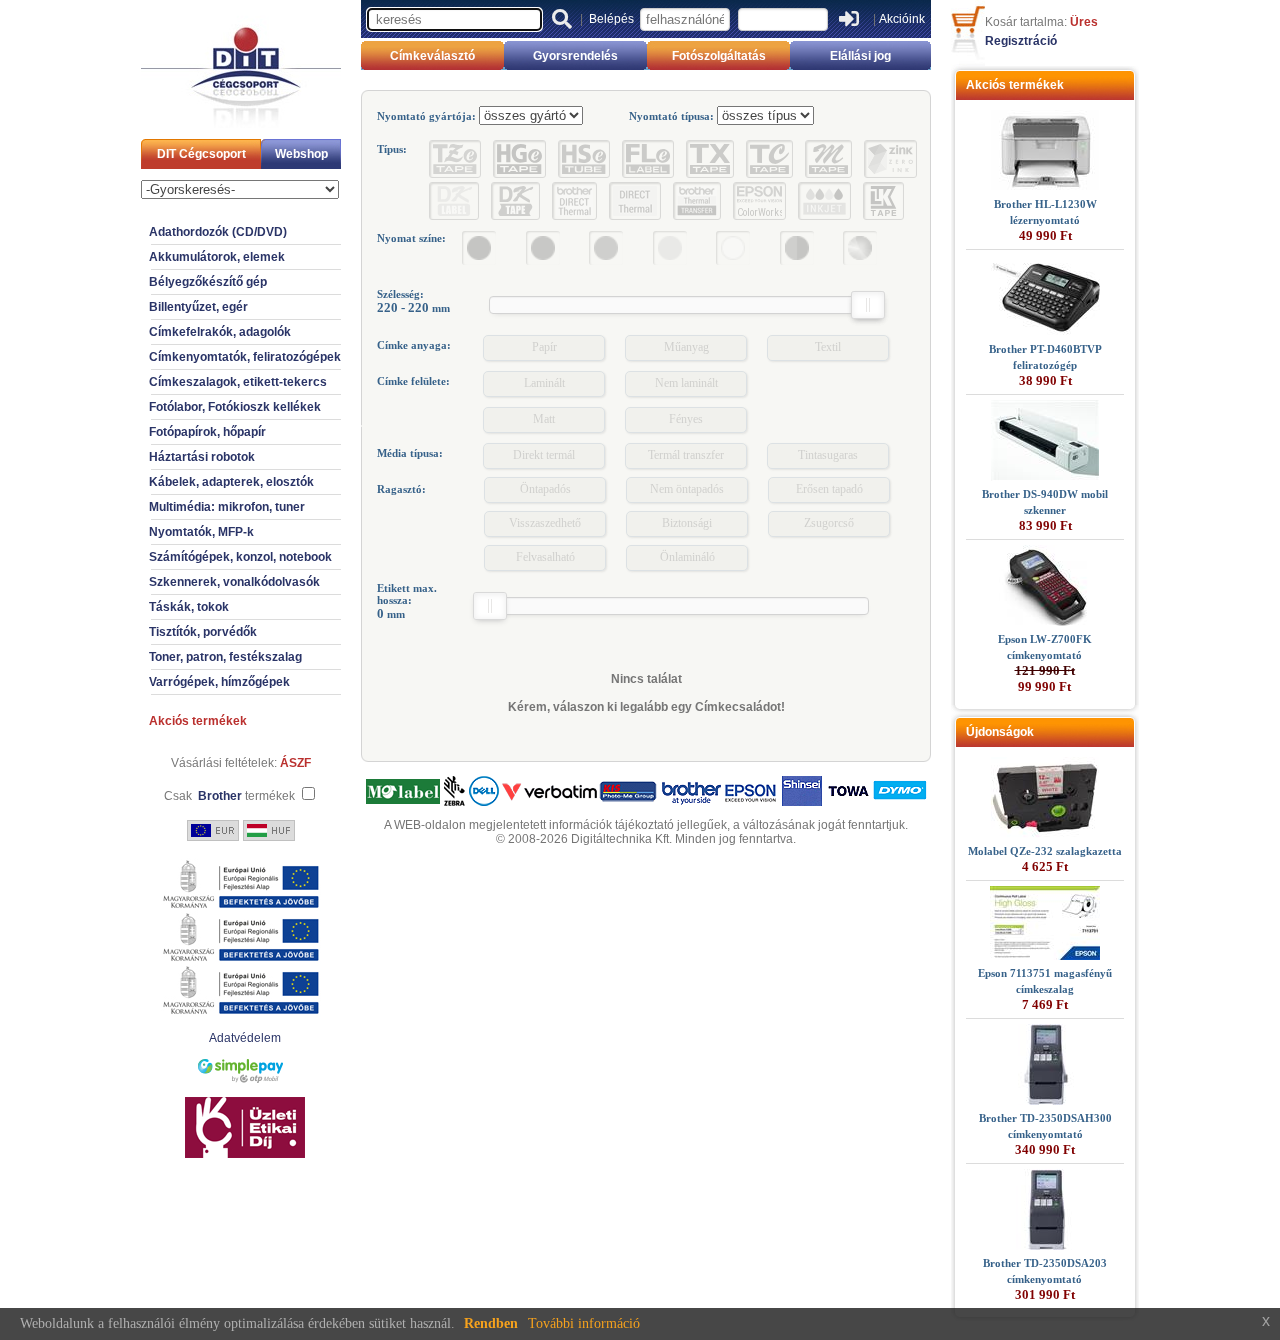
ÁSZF (295, 763)
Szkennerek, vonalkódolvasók (234, 582)
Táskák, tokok (189, 607)
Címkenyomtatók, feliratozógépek (245, 357)
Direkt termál (544, 455)
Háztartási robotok (202, 457)
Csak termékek (229, 796)
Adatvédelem (245, 1038)
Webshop (301, 154)
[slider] (868, 305)
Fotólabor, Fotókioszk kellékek (235, 407)
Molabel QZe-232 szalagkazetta (1045, 851)
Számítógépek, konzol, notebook (240, 557)
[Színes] (860, 248)
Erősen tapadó (829, 489)
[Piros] (606, 248)
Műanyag (686, 347)
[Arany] (670, 248)
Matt (544, 419)
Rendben (491, 1323)
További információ (584, 1323)
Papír (544, 347)
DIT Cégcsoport (201, 154)
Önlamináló (687, 557)
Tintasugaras (828, 455)
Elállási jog (860, 56)
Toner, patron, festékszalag (225, 657)
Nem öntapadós (687, 489)
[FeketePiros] (797, 248)
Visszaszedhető (545, 523)
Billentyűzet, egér (198, 307)
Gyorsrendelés (575, 56)
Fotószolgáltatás (719, 56)
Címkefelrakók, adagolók (220, 332)
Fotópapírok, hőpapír (207, 432)
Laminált (544, 383)
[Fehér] (733, 248)
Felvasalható (545, 557)
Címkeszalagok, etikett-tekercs (238, 382)
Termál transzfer (686, 455)
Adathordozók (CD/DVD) (218, 232)
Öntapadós (545, 489)
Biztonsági (687, 523)
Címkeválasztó (432, 56)
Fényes (686, 419)
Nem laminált (686, 383)
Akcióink (902, 19)
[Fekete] (479, 248)
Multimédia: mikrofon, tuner (227, 507)
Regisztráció (1021, 41)
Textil (828, 347)
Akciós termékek (198, 721)
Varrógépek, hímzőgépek (219, 682)
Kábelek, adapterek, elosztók (231, 482)
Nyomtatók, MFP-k (201, 532)
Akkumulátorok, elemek (217, 257)
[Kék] (543, 248)
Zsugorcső (829, 523)
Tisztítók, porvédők (203, 632)
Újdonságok (1000, 732)
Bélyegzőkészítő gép (208, 282)
